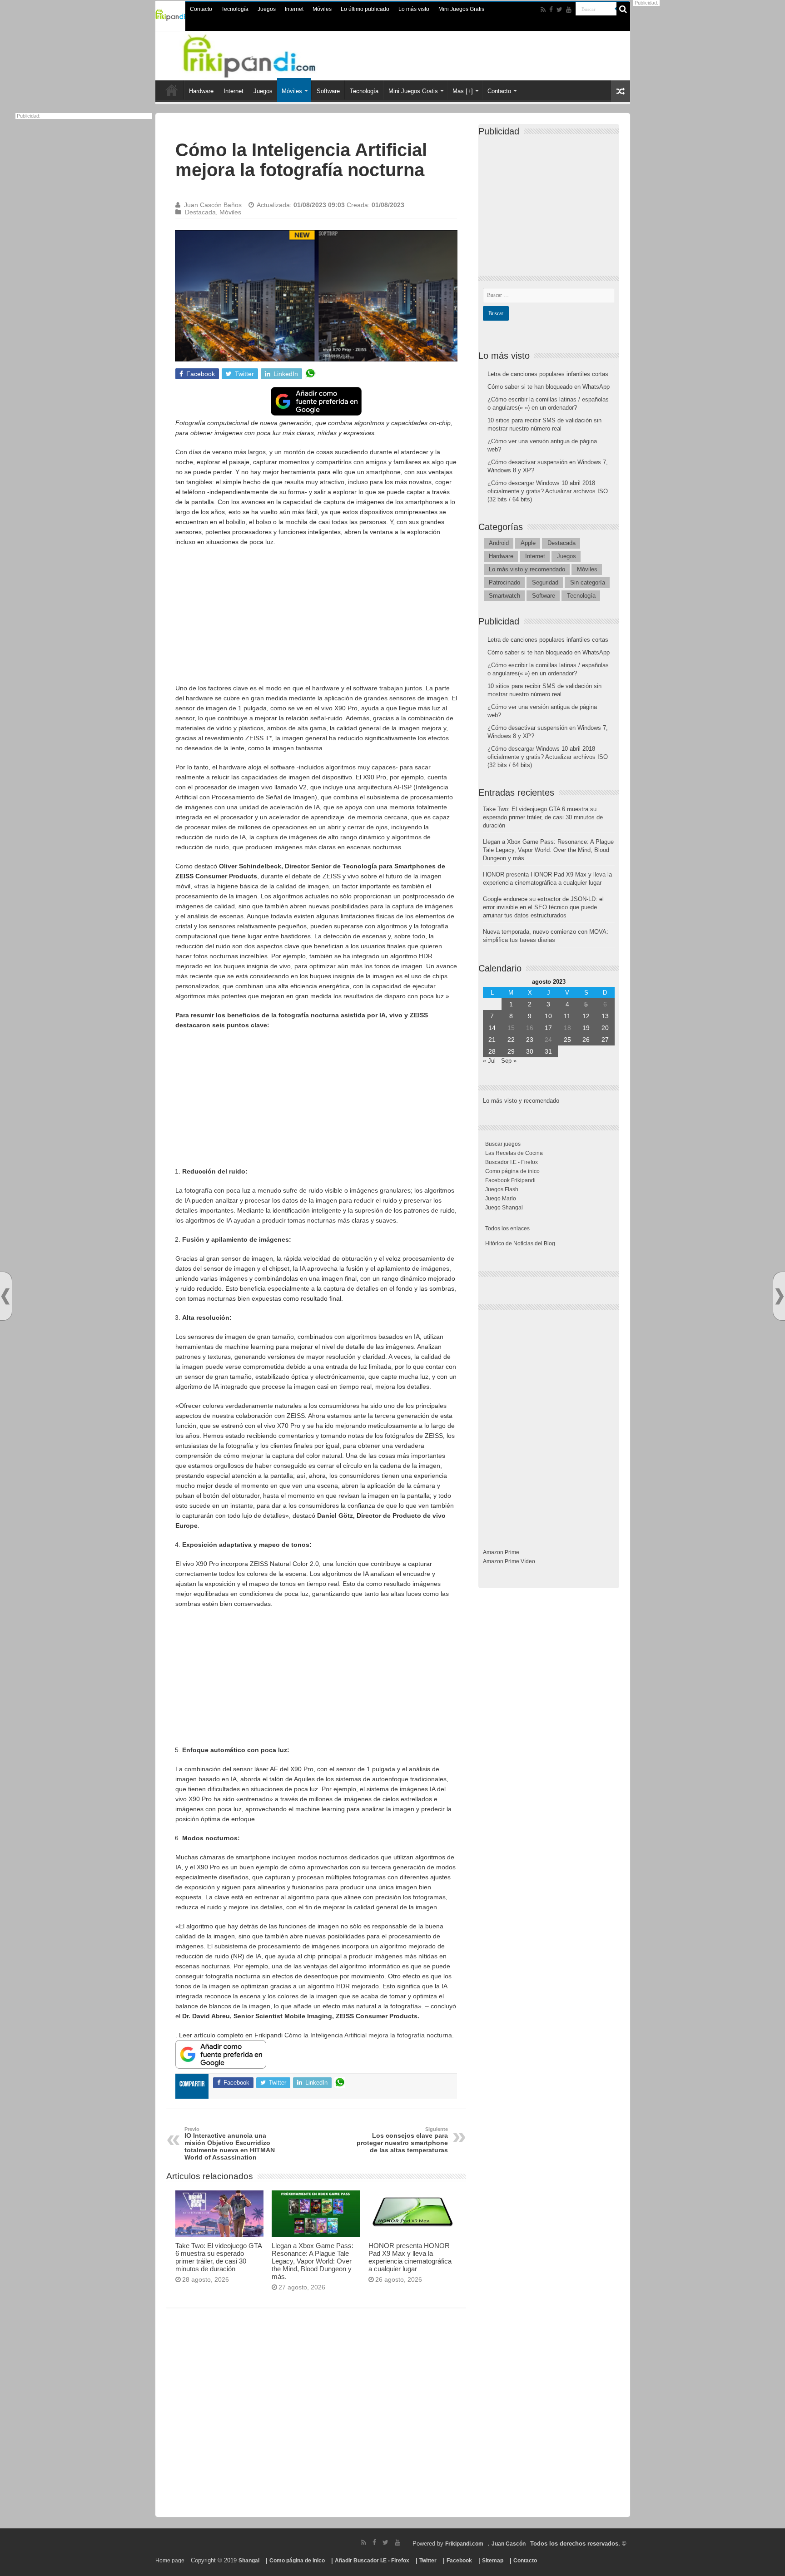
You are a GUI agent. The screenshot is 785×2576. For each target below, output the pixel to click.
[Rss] (543, 10)
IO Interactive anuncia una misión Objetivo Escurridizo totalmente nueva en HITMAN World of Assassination (230, 2144)
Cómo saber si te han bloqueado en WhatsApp (549, 387)
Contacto (201, 9)
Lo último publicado (365, 9)
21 (492, 1040)
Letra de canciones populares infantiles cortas (548, 374)
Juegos (267, 9)
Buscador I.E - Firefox (512, 1162)
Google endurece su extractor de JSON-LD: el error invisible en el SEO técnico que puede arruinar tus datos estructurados (543, 907)
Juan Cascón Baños (213, 205)
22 (511, 1040)
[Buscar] (623, 9)
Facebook (459, 2561)
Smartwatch (504, 596)
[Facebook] (551, 10)
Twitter (428, 2561)
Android (499, 543)
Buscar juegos (503, 1144)
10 (548, 1016)
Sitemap (493, 2561)
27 (605, 1040)
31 (548, 1051)
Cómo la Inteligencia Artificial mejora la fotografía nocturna (368, 2035)
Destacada (200, 212)
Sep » (509, 1061)
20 (605, 1028)
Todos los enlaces (507, 1229)
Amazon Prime (501, 1552)
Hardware (201, 91)
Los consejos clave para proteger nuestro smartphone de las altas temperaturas (402, 2140)
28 (492, 1051)
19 (586, 1028)
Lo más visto (414, 9)
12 (586, 1016)
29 (511, 1051)
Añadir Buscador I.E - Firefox (372, 2561)
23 (530, 1040)
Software (328, 91)
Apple (528, 543)
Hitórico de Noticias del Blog (520, 1243)
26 (586, 1040)
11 (567, 1016)
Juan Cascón (509, 2544)
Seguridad (545, 582)
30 (530, 1051)
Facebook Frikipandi (510, 1180)
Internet (294, 9)
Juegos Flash (502, 1189)
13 (605, 1016)
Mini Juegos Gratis (461, 9)
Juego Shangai (504, 1208)
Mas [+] (463, 91)
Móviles (322, 9)
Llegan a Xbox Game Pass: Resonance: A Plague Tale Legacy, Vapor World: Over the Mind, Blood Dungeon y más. (313, 2261)
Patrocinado (504, 582)
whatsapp (310, 374)
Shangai (249, 2561)
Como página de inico (512, 1171)
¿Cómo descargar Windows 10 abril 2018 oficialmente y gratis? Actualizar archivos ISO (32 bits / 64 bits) (548, 491)
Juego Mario (501, 1199)
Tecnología (235, 9)
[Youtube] (569, 10)
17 (548, 1028)
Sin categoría (588, 582)
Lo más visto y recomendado (527, 569)
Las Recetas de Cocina (514, 1153)
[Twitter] (559, 10)
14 (492, 1028)
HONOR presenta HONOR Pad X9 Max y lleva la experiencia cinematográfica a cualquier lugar (410, 2257)
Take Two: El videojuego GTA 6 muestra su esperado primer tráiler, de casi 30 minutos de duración (219, 2257)
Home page (170, 2561)
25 (567, 1040)
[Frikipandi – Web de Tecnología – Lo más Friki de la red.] (261, 54)
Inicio (172, 90)
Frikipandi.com (464, 2544)
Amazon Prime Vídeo (509, 1561)
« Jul (489, 1061)
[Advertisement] (316, 619)
